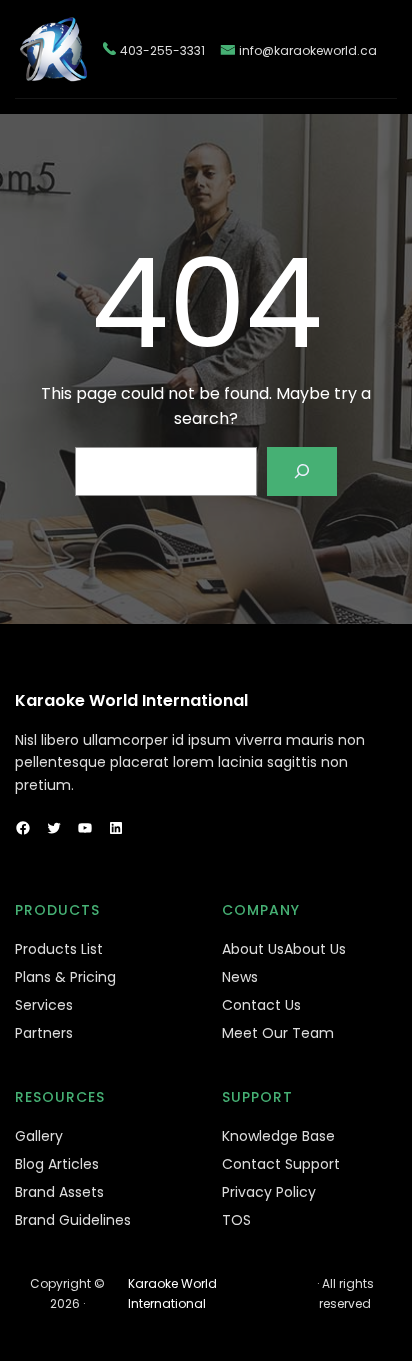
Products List (59, 949)
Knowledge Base (278, 1136)
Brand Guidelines (73, 1220)
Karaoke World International (131, 700)
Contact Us (261, 1005)
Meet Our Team (278, 1033)
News (240, 977)
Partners (44, 1033)
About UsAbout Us (284, 949)
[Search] (302, 471)
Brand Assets (59, 1192)
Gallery (39, 1136)
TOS (236, 1220)
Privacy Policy (269, 1192)
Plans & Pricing (65, 977)
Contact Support (281, 1164)
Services (44, 1005)
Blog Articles (57, 1164)
